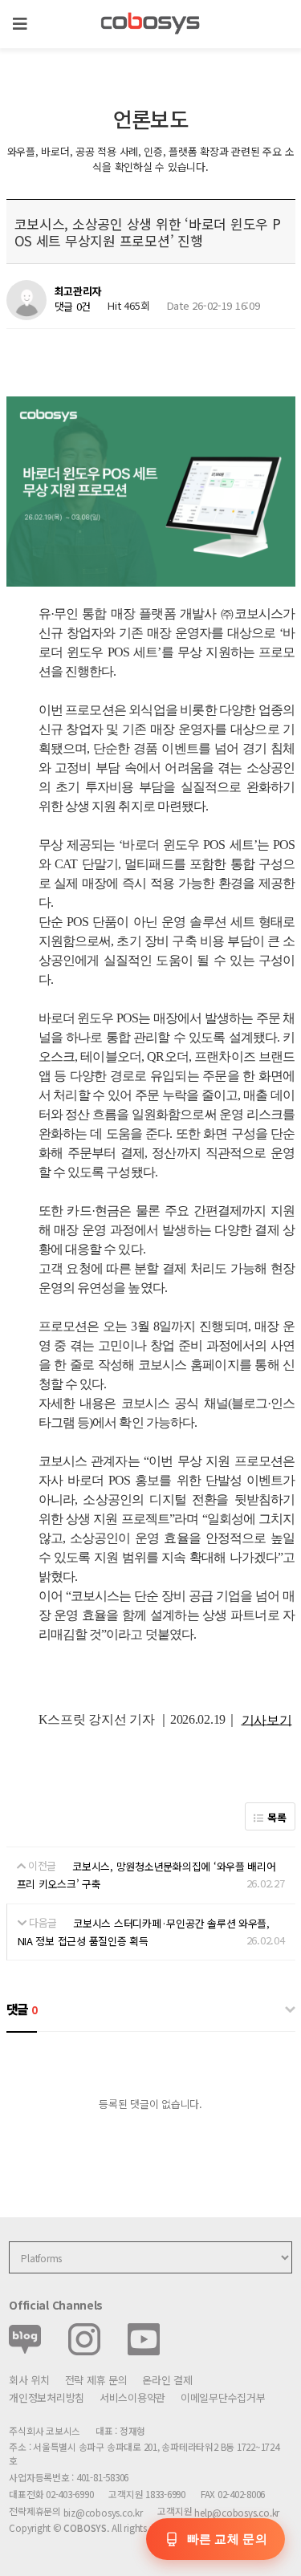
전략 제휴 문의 (96, 2380)
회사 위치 (29, 2380)
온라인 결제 (167, 2380)
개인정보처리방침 (47, 2397)
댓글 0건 (73, 306)
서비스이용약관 (132, 2397)
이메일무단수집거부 (223, 2397)
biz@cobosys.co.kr (103, 2512)
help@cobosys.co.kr (237, 2512)
